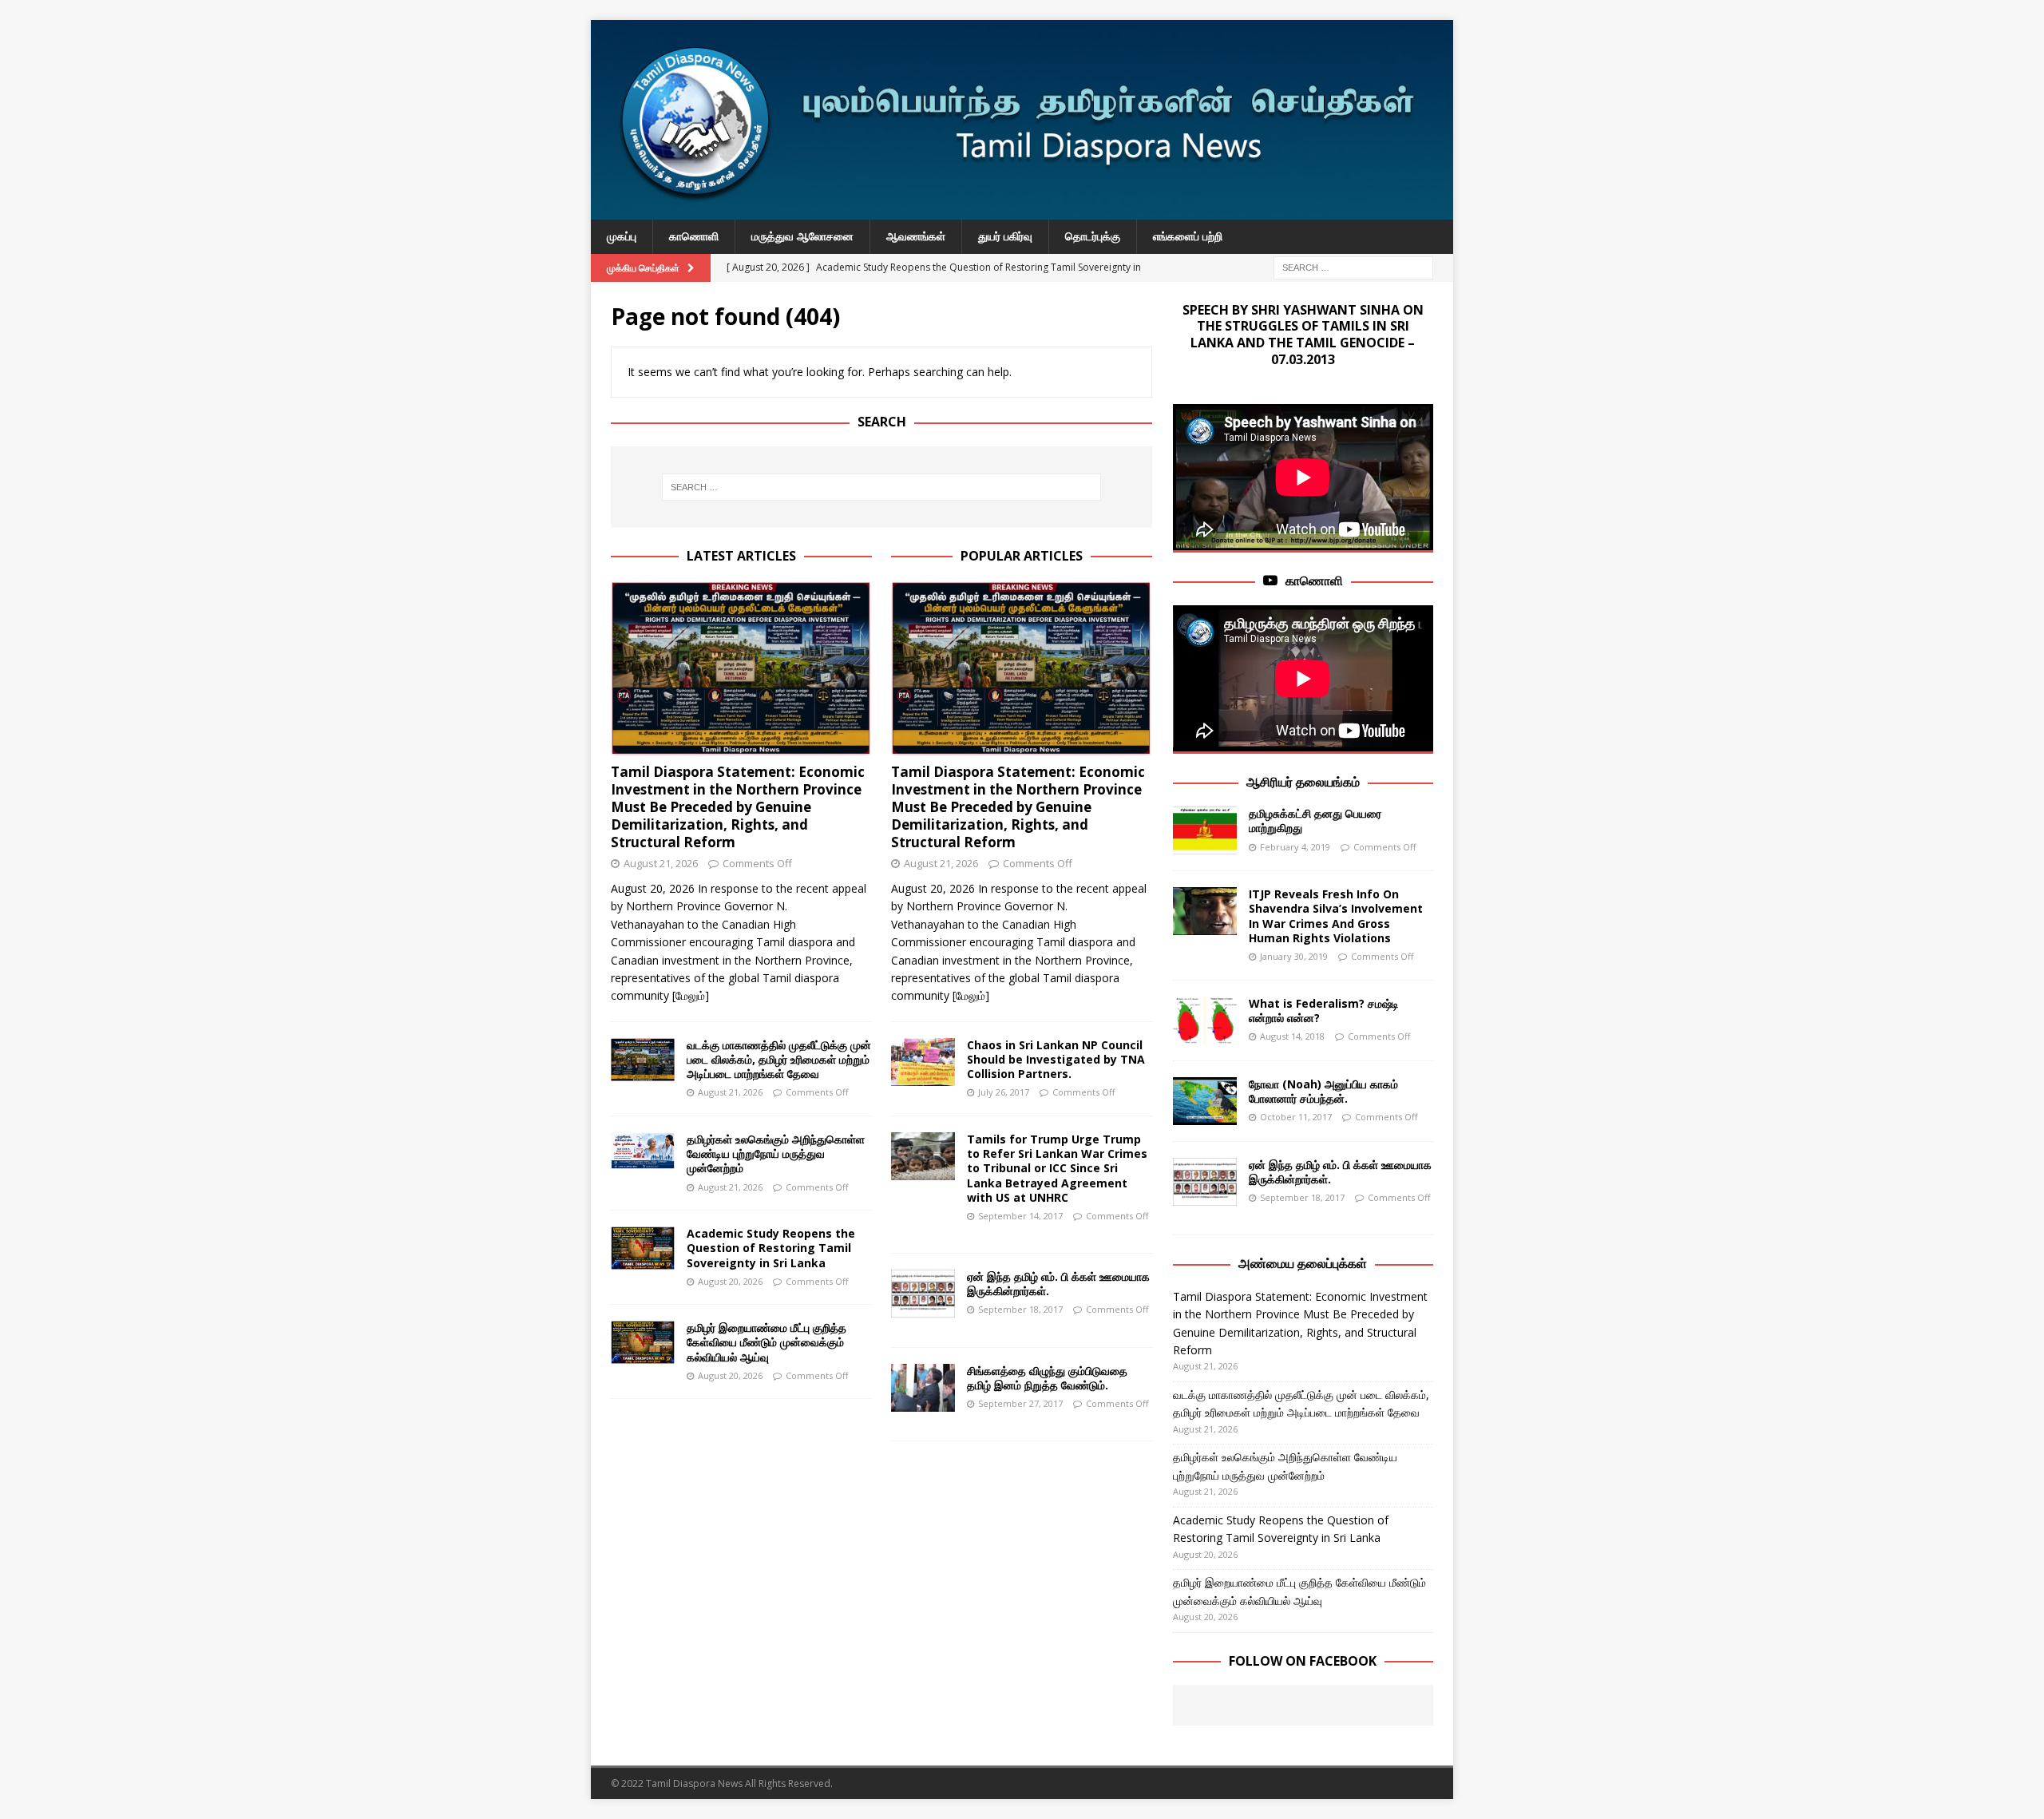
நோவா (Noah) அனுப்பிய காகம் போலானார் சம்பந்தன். (1323, 1091)
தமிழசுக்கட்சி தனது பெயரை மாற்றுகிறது (1315, 820)
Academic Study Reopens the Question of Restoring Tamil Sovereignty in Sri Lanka (771, 1248)
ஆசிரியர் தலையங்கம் (1303, 782)
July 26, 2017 (1004, 1092)
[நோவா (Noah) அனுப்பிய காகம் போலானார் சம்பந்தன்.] (1205, 1101)
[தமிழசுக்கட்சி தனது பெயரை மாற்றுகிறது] (1205, 830)
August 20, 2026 (730, 1281)
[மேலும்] (691, 995)
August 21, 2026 (661, 863)
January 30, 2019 (1294, 956)
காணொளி (694, 236)
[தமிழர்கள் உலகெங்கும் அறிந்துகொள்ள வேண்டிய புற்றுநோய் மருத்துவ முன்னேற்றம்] (643, 1151)
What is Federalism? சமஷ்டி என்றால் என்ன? (1324, 1011)
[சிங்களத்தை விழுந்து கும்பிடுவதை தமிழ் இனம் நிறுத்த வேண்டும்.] (923, 1388)
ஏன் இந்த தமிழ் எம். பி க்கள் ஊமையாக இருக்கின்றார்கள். (1058, 1284)
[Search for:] (1353, 266)
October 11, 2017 (1296, 1117)
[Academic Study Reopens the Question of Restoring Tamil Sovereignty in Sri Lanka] (643, 1248)
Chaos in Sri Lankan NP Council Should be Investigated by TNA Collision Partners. (1056, 1059)
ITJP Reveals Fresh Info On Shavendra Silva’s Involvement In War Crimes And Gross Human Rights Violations (1336, 916)
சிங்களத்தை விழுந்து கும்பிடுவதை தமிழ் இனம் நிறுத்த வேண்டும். (1047, 1378)
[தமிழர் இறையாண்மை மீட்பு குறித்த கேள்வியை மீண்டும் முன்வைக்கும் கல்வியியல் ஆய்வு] (643, 1342)
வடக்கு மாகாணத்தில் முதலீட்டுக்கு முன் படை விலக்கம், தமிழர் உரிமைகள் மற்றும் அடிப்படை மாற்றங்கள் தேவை (779, 1059)
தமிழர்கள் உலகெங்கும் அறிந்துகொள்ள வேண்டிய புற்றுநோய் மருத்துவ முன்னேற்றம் (776, 1153)
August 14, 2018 (1292, 1036)
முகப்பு (622, 236)
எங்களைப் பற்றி (1188, 236)
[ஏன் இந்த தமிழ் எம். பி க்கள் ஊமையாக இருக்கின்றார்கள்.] (923, 1294)
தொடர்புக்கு (1093, 236)
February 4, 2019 (1295, 847)
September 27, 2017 (1020, 1403)
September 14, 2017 (1020, 1216)
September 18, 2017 (1020, 1309)
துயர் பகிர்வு (1005, 236)
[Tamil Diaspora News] (1022, 210)
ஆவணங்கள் (916, 236)
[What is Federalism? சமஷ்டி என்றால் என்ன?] (1205, 1020)
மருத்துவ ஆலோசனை (802, 236)
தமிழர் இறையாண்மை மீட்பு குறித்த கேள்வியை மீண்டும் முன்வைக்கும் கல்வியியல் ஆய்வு (766, 1342)
